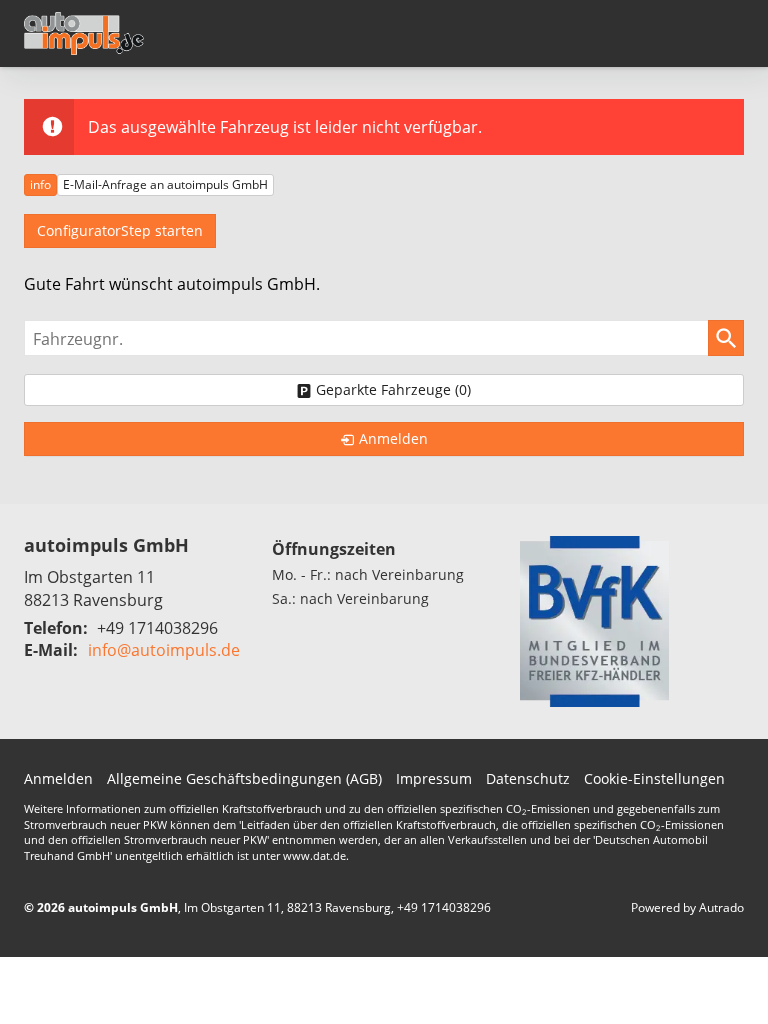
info (40, 184)
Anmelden (58, 778)
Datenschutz (528, 778)
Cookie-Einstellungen (654, 778)
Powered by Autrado (687, 907)
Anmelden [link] (393, 438)
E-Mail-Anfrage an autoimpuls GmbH (165, 184)
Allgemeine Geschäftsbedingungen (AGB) (244, 778)
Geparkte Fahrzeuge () (393, 389)
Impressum (434, 778)
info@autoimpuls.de (164, 650)
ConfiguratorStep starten (120, 230)
